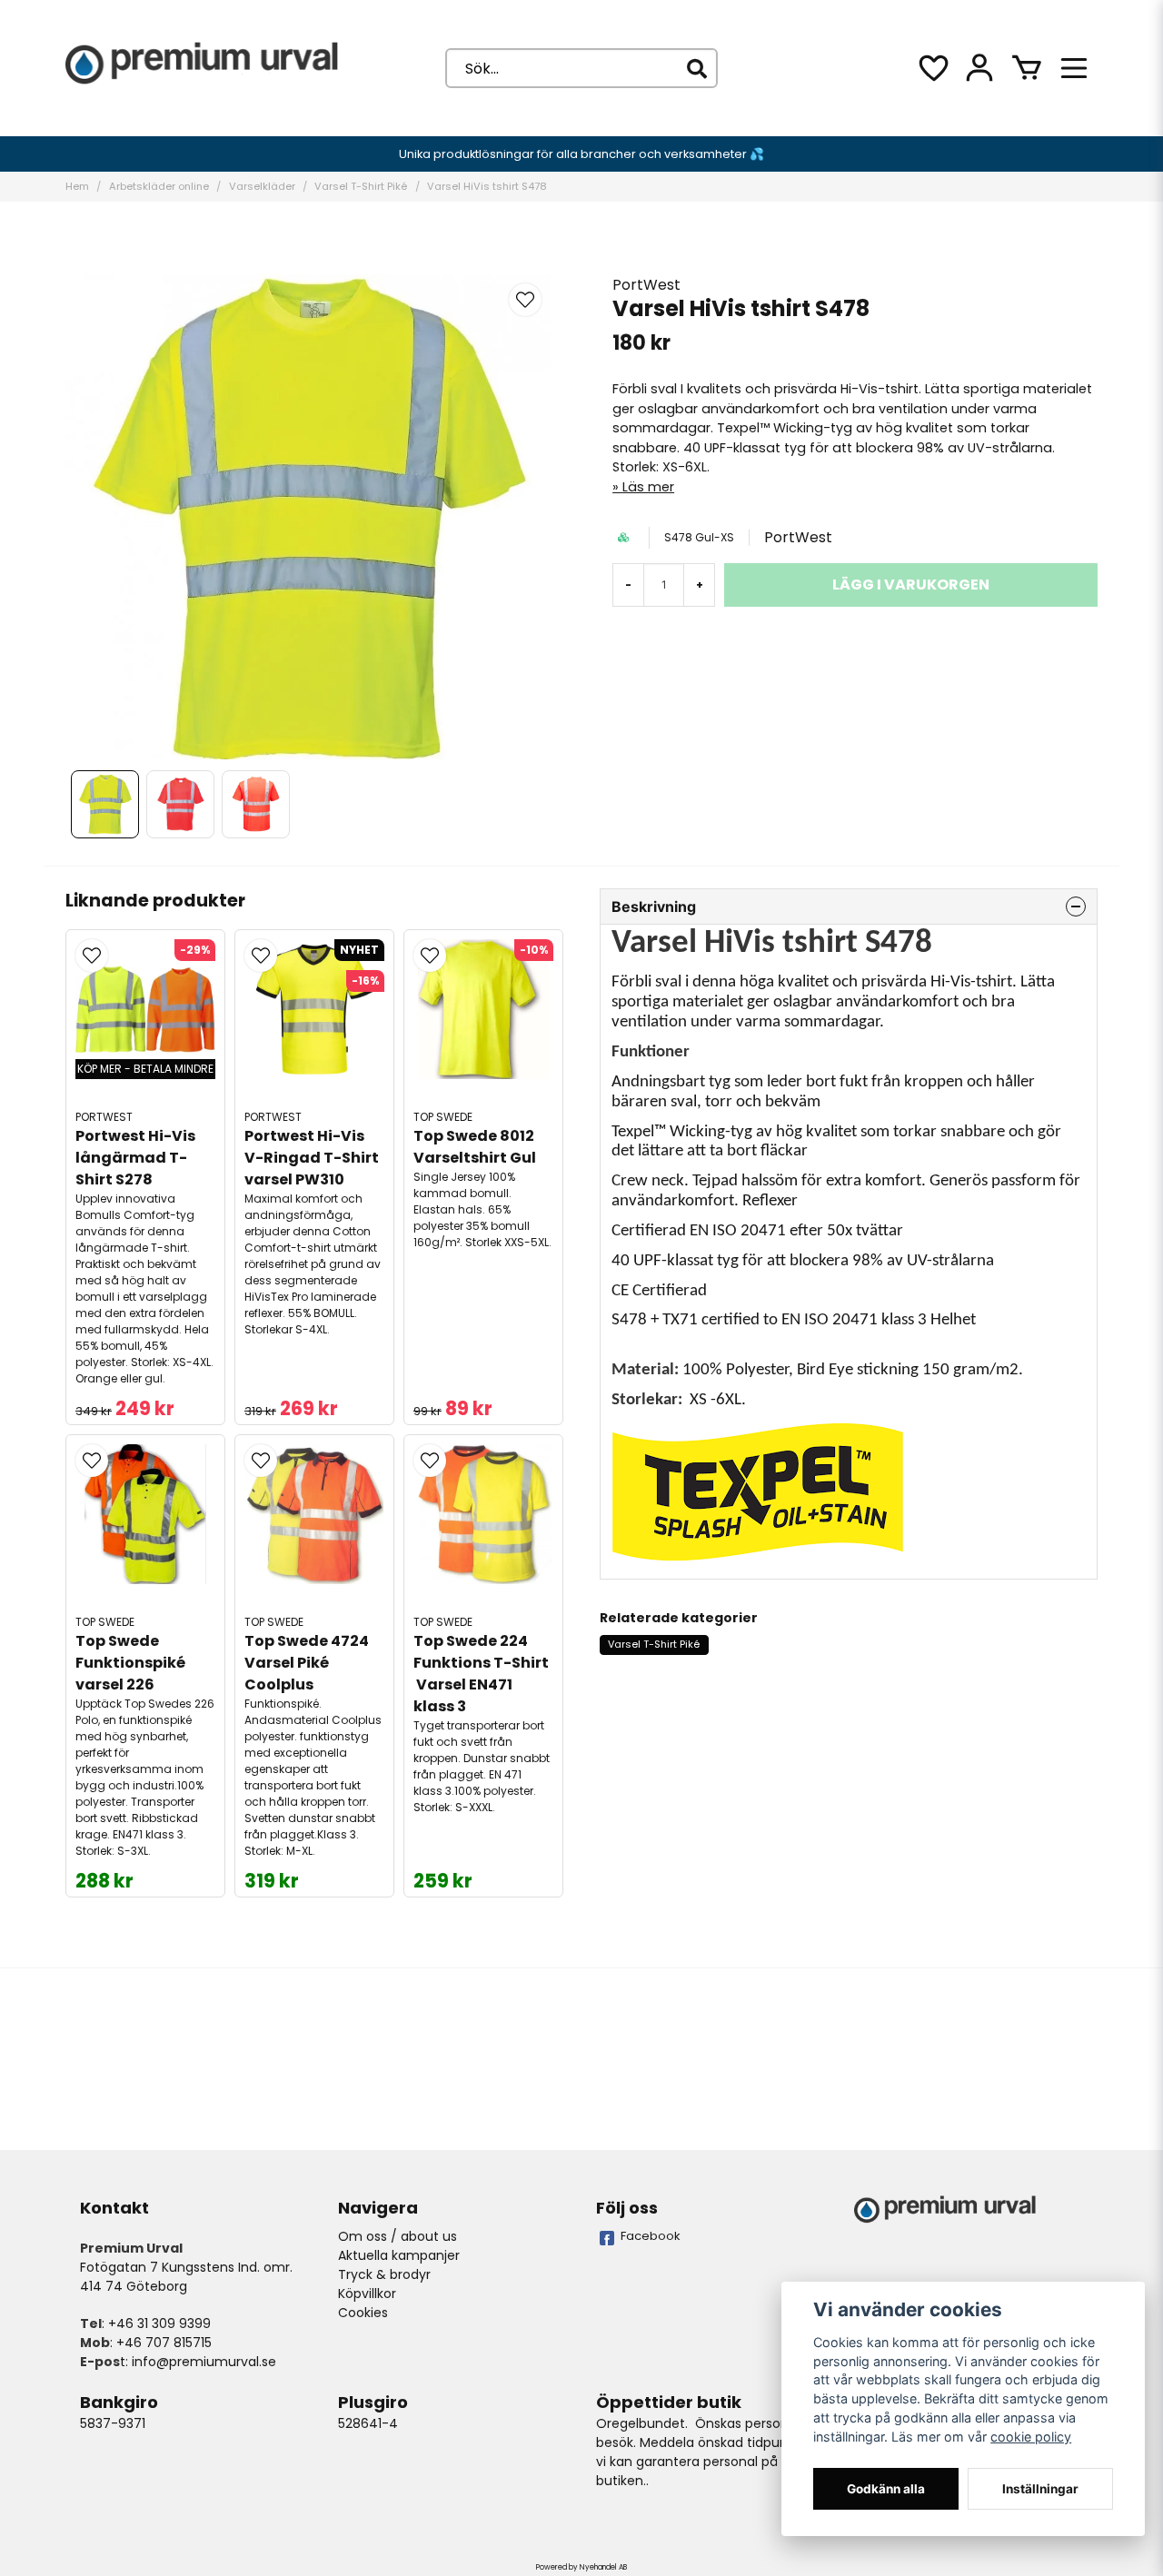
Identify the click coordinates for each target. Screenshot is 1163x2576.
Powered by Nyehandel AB (581, 2567)
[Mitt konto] (979, 68)
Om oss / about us (398, 2236)
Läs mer (648, 487)
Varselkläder (262, 186)
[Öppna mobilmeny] (1074, 68)
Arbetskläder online (159, 186)
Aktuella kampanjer (399, 2255)
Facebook (651, 2236)
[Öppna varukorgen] (1027, 68)
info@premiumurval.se (204, 2362)
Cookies (363, 2313)
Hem (77, 186)
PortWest (646, 285)
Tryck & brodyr (384, 2274)
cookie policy (1031, 2437)
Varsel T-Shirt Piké (361, 186)
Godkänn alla (886, 2489)
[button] (525, 300)
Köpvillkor (367, 2294)
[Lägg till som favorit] (932, 68)
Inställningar (1040, 2489)
